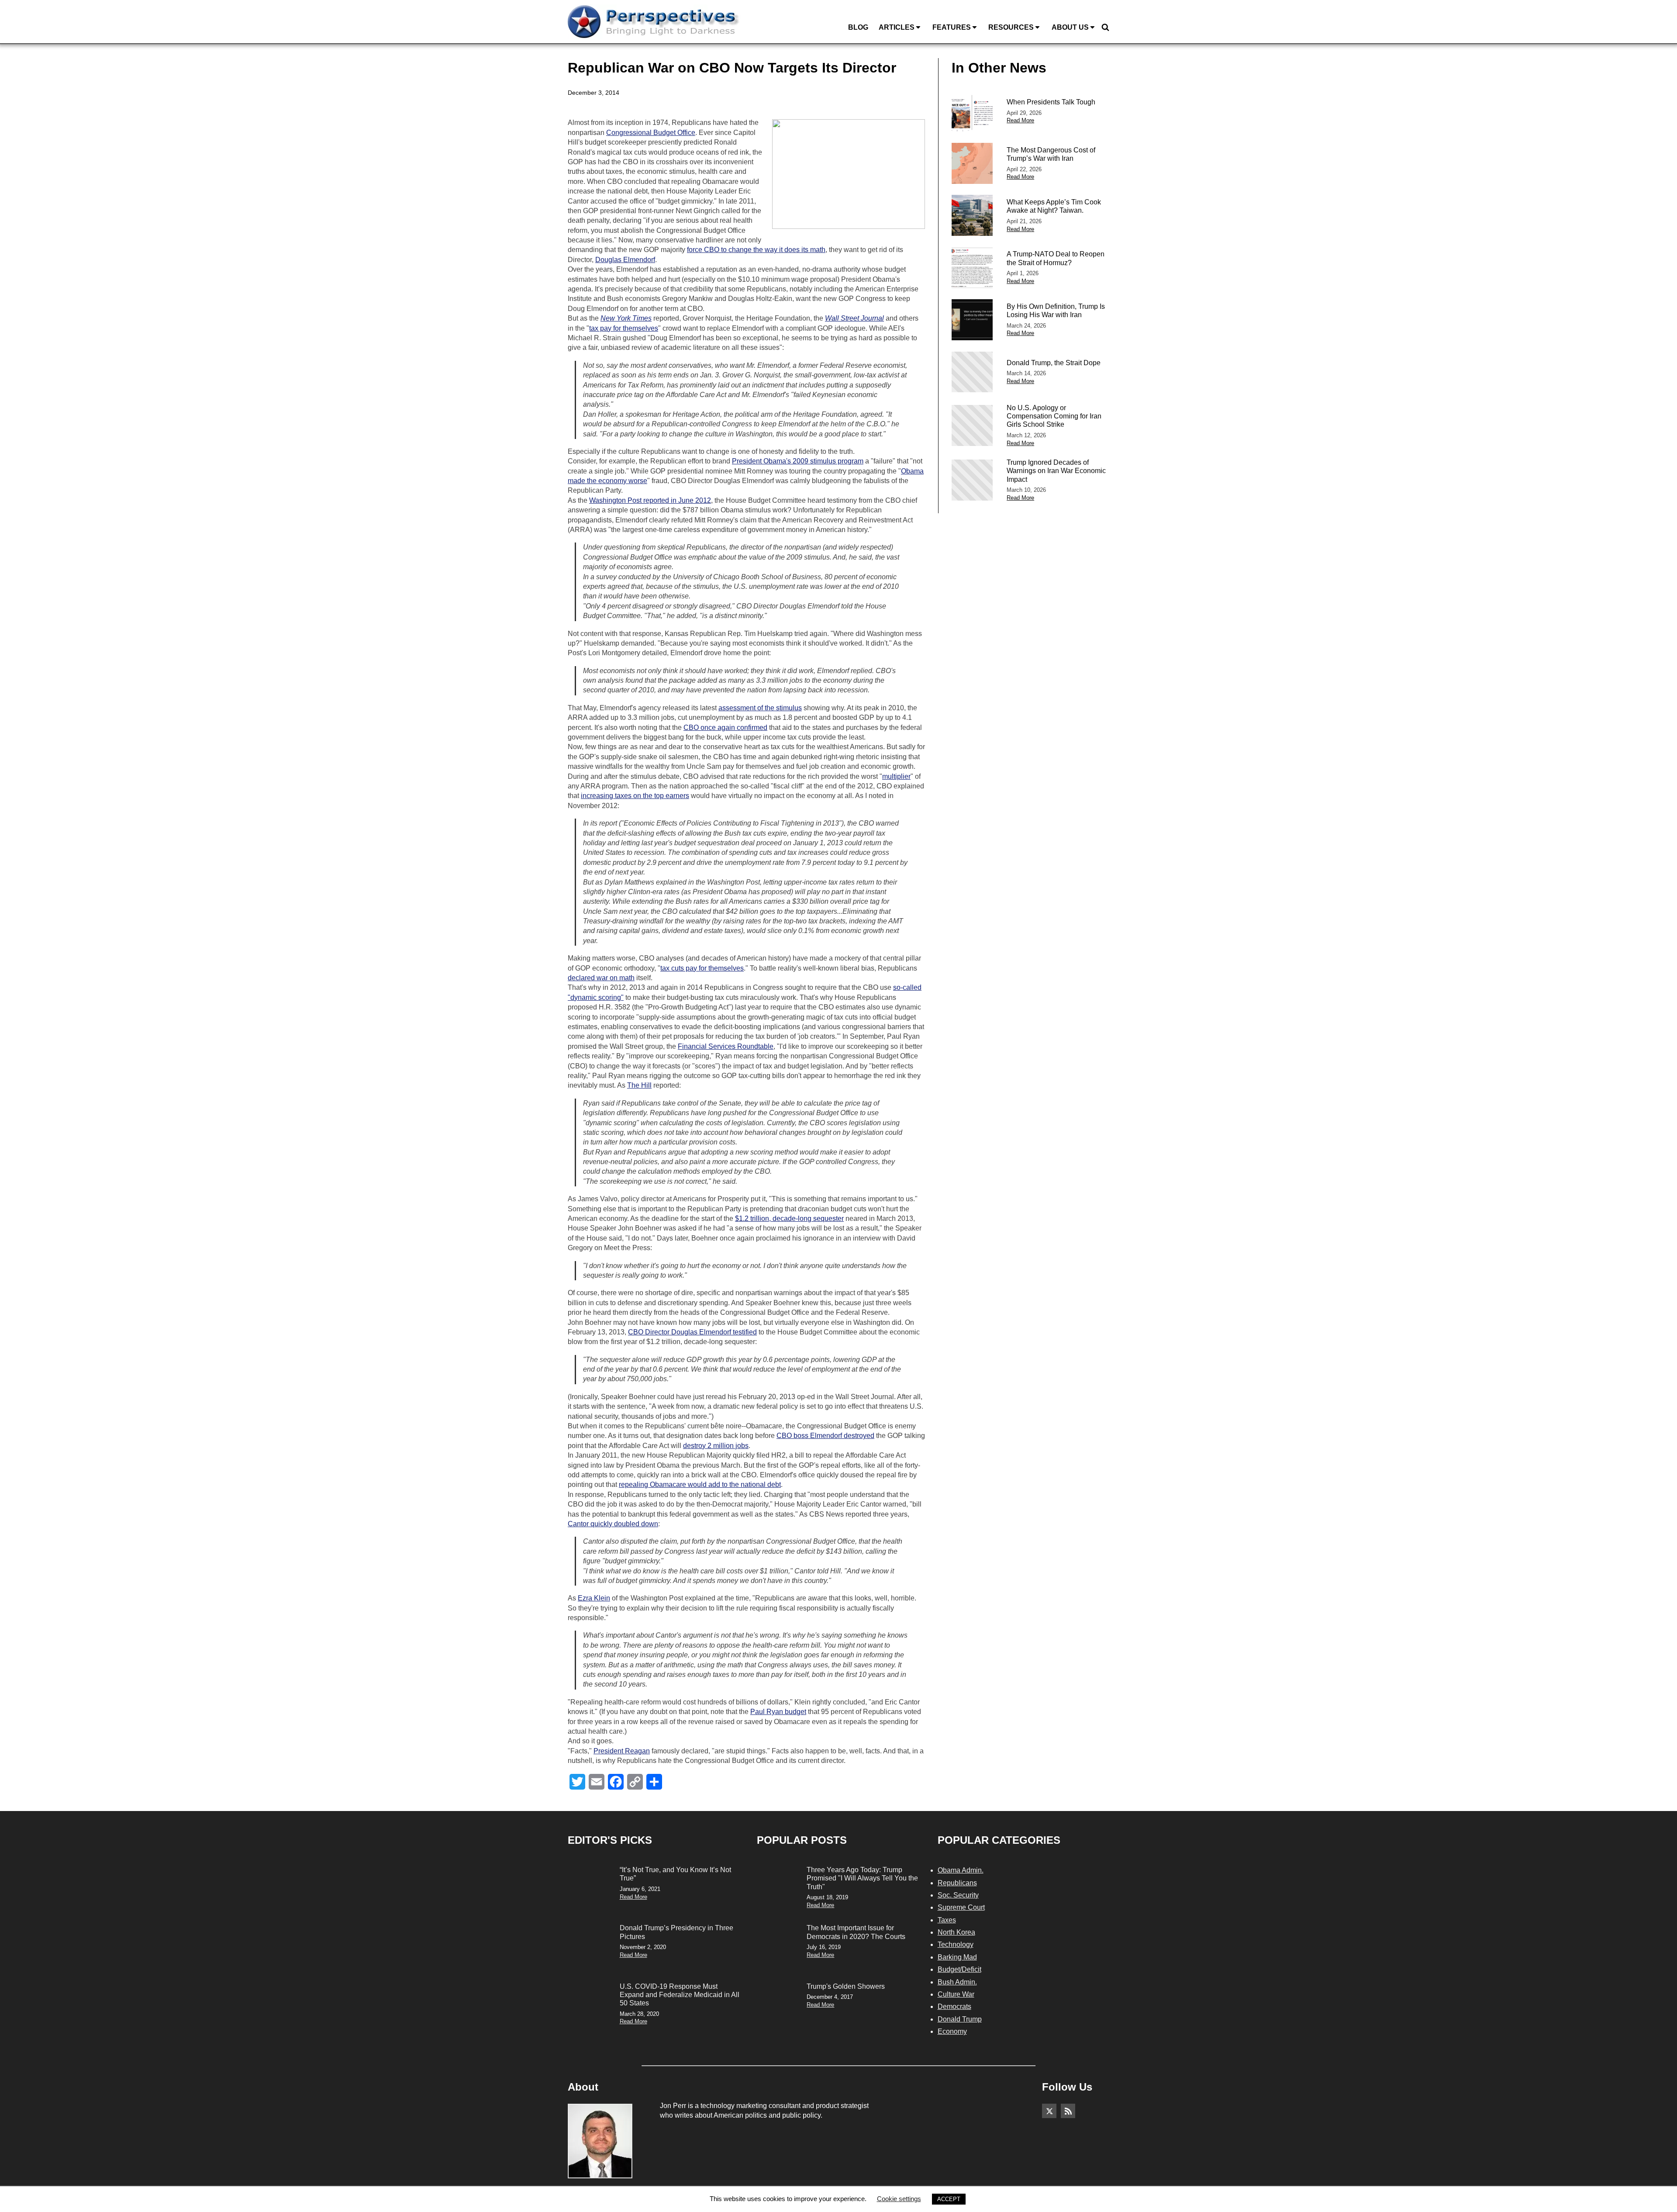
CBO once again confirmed (725, 728)
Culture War (956, 1994)
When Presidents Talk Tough (1051, 102)
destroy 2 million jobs (716, 1446)
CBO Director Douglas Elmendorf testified (692, 1332)
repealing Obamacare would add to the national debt (700, 1484)
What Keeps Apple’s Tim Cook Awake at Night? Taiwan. (1054, 206)
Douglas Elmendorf (625, 260)
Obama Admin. (961, 1870)
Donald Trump (960, 2019)
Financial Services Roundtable (726, 1046)
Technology (956, 1944)
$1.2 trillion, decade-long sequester (789, 1218)
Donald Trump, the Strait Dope (1054, 363)
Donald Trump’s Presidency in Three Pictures (676, 1932)
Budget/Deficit (959, 1969)
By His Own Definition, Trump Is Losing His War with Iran (1056, 311)
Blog (858, 27)
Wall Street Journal (854, 318)
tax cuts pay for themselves (702, 968)
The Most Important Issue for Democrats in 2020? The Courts (856, 1932)
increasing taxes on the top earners (635, 796)
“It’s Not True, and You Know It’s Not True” (675, 1874)
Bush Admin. (957, 1982)
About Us (1070, 27)
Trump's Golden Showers (846, 1986)
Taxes (947, 1920)
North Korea (956, 1932)
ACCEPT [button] (949, 2199)
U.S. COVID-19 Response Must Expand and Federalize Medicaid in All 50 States (680, 1995)
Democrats (954, 2006)
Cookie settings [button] (899, 2199)
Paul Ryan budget (778, 1712)
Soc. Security (958, 1895)
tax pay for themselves (624, 328)
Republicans (957, 1883)
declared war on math (601, 978)
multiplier (896, 776)
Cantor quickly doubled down (613, 1524)
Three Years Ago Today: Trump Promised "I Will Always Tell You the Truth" (862, 1878)
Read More (1020, 120)
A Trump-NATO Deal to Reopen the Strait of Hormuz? (1056, 258)
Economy (952, 2031)
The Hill (639, 1085)
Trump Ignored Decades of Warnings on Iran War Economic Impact (1056, 471)
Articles (897, 27)
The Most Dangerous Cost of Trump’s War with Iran (1051, 154)
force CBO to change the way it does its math (756, 250)
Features (952, 27)
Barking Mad (957, 1957)
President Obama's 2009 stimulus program (798, 461)
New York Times (626, 318)
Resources (1011, 27)
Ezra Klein (594, 1598)
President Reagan (622, 1751)
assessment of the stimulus (760, 708)
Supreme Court (961, 1907)
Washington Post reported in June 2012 (650, 500)
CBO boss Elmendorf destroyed (825, 1436)
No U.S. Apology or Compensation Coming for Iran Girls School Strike (1054, 416)
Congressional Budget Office (651, 133)
